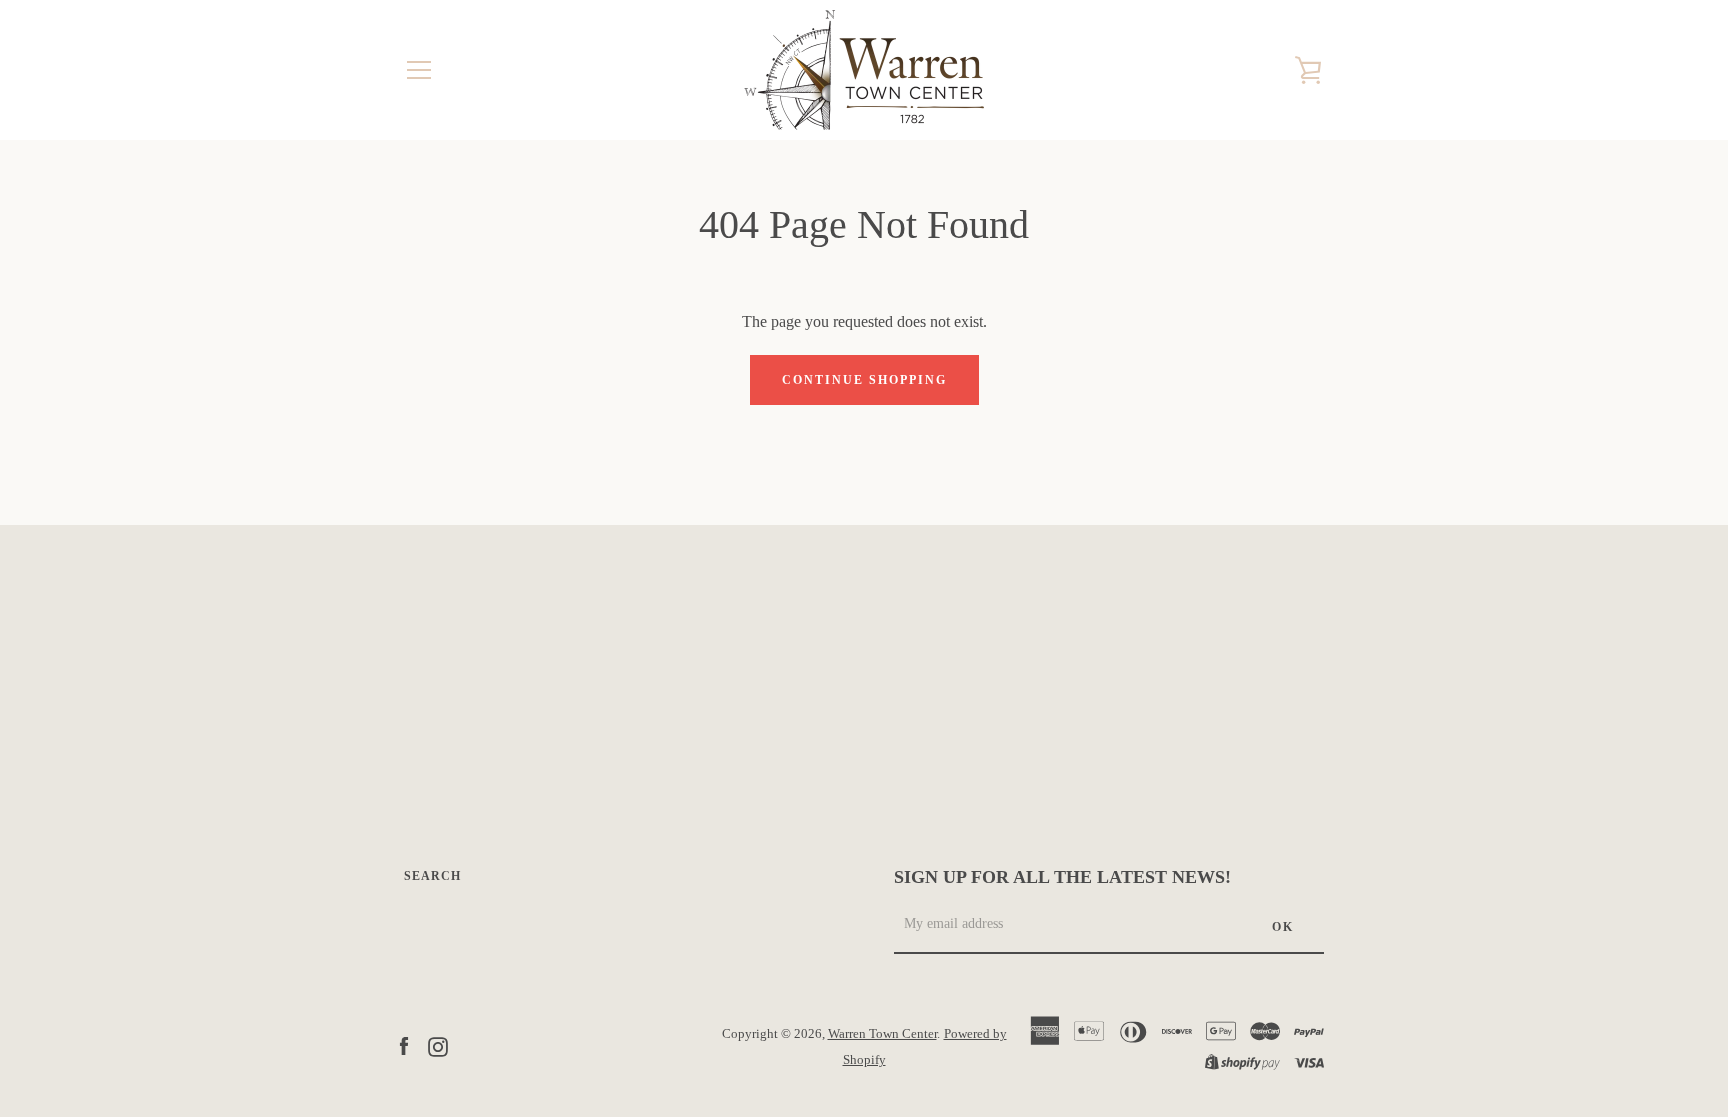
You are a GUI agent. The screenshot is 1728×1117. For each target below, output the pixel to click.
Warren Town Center (882, 1034)
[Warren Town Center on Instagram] (438, 1045)
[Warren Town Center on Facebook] (404, 1045)
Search (432, 876)
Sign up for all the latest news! (1062, 877)
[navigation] (419, 70)
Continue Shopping (864, 380)
